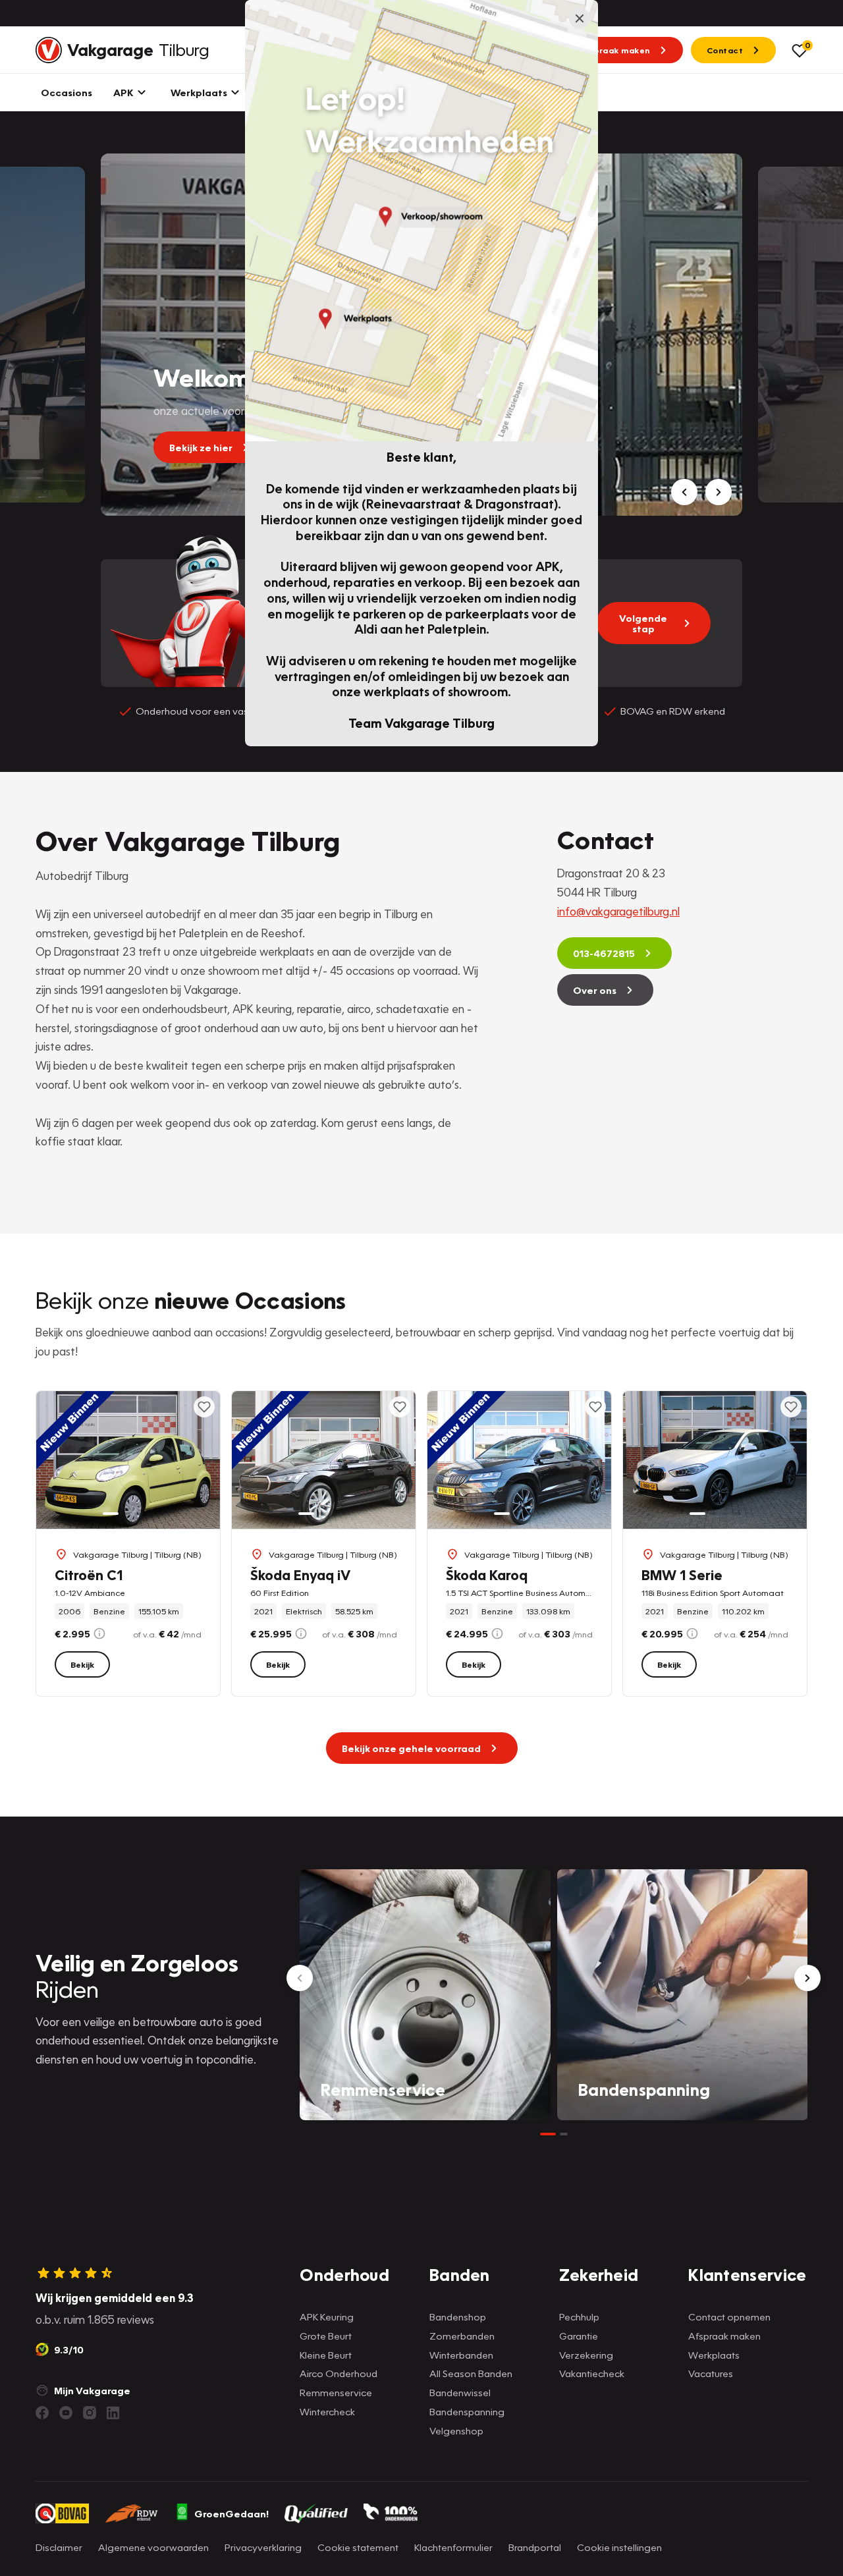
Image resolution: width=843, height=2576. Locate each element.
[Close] (580, 18)
